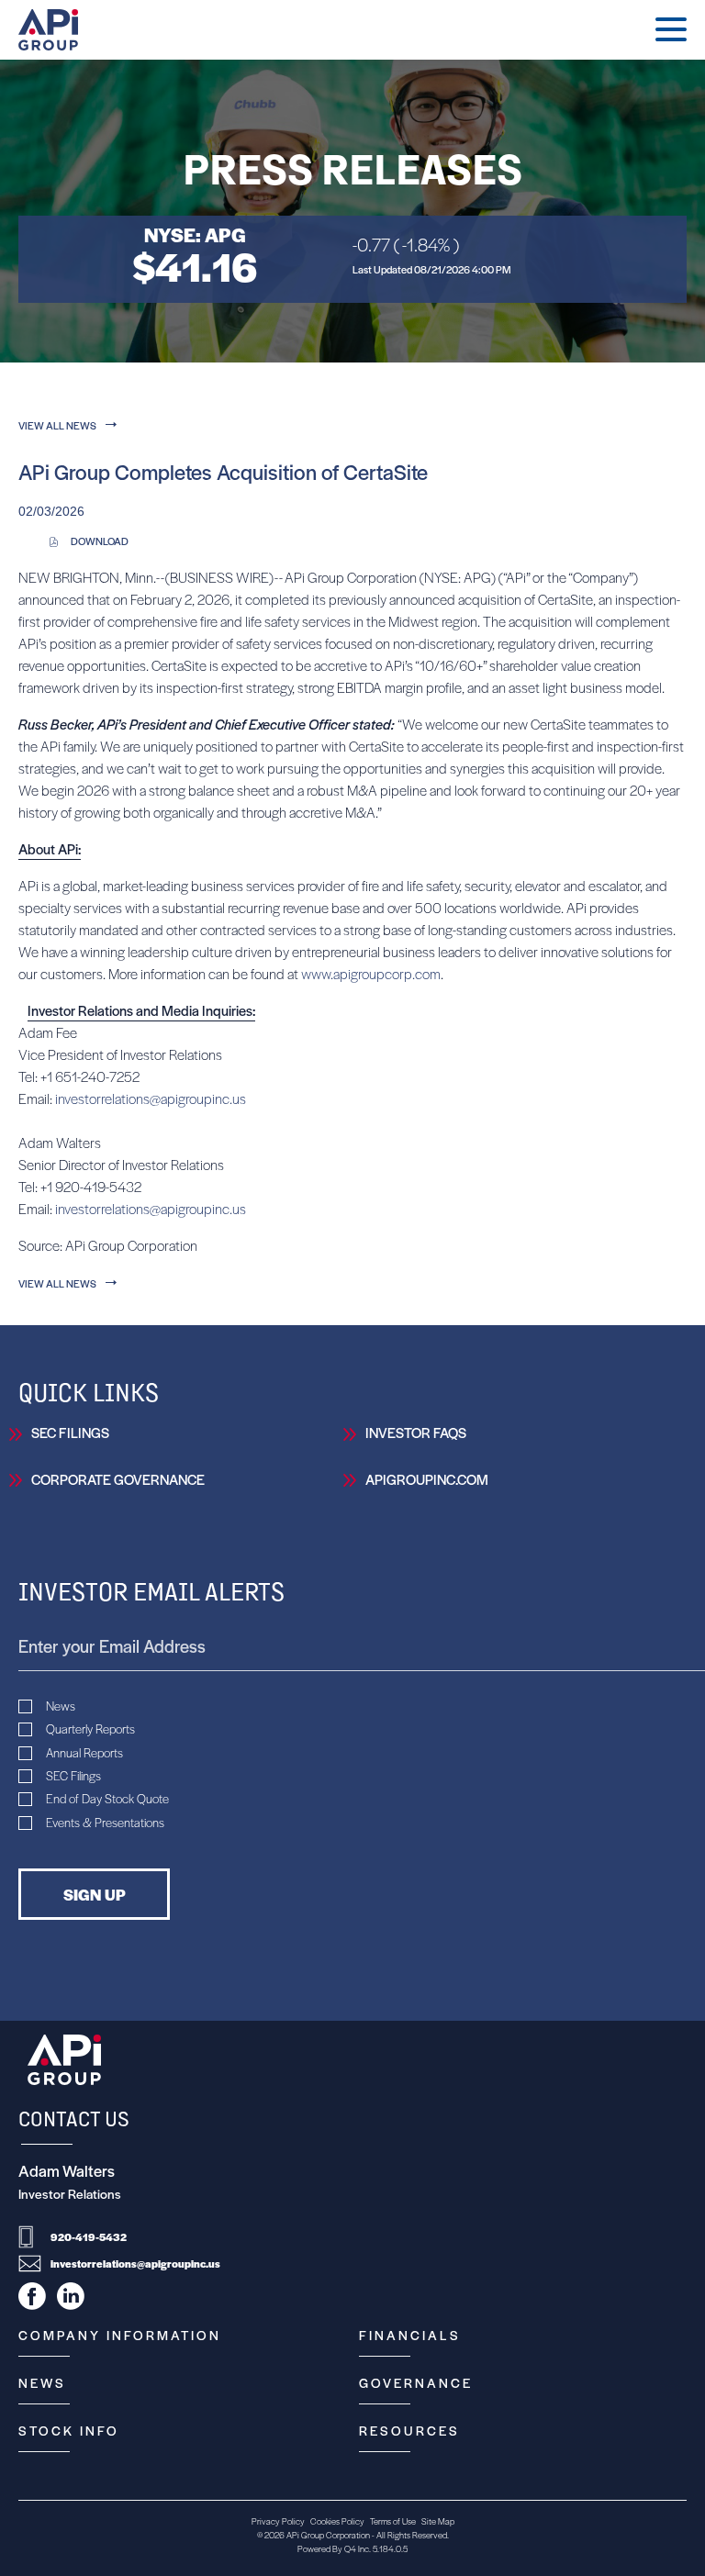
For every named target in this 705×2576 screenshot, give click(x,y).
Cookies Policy (337, 2521)
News (61, 1706)
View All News (57, 425)
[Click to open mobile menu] (671, 32)
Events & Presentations (105, 1823)
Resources (409, 2430)
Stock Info (69, 2430)
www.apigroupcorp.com (371, 973)
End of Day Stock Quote (107, 1799)
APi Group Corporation (328, 2535)
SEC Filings (70, 1432)
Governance (416, 2382)
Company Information (120, 2335)
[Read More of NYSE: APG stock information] (352, 259)
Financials (410, 2335)
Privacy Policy (278, 2521)
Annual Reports (84, 1753)
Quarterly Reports (90, 1729)
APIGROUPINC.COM (427, 1479)
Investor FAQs (416, 1432)
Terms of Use (393, 2521)
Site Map (438, 2521)
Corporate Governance (118, 1479)
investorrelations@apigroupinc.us (151, 1098)
